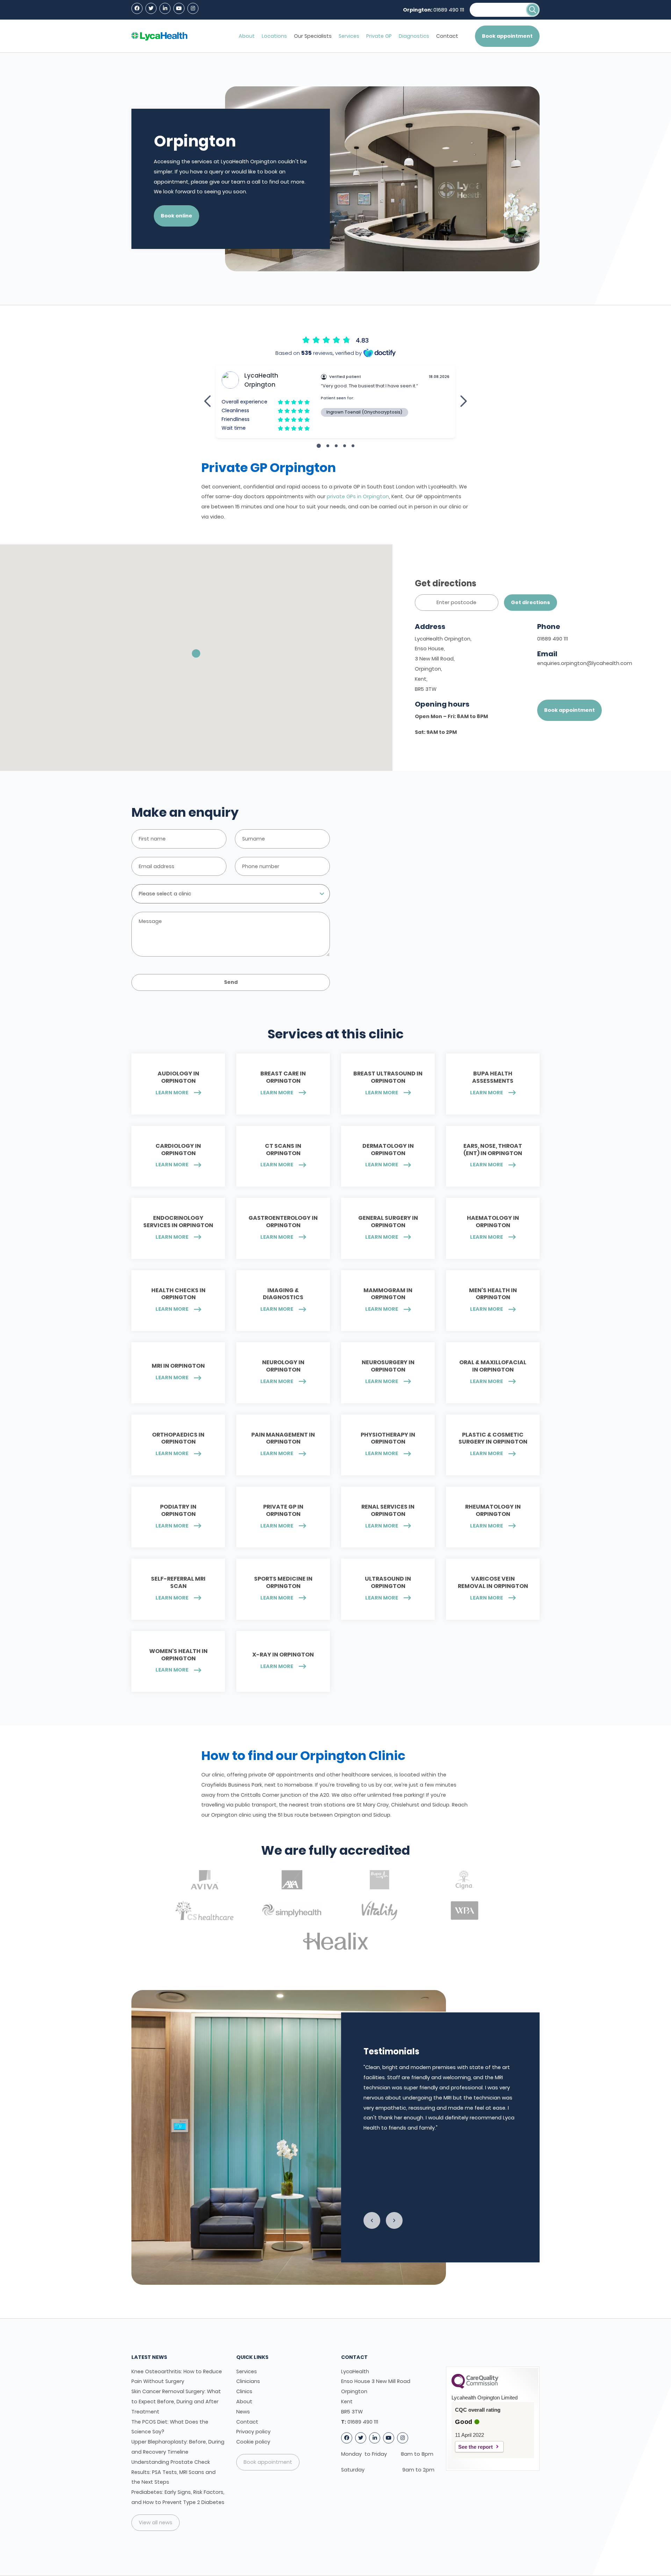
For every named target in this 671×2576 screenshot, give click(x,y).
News (243, 2412)
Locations (274, 36)
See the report (475, 2447)
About (247, 36)
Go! (533, 10)
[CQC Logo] (475, 2387)
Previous (372, 2220)
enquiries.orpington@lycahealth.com (585, 663)
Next (394, 2220)
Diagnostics (414, 36)
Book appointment (507, 36)
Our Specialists (313, 36)
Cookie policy (253, 2442)
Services (349, 36)
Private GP (379, 36)
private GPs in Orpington (358, 496)
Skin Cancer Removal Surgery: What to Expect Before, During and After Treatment (176, 2402)
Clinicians (248, 2381)
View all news (156, 2523)
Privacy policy (253, 2432)
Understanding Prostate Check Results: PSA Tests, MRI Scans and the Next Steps (174, 2472)
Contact (447, 36)
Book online (176, 216)
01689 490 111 (449, 10)
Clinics (244, 2391)
